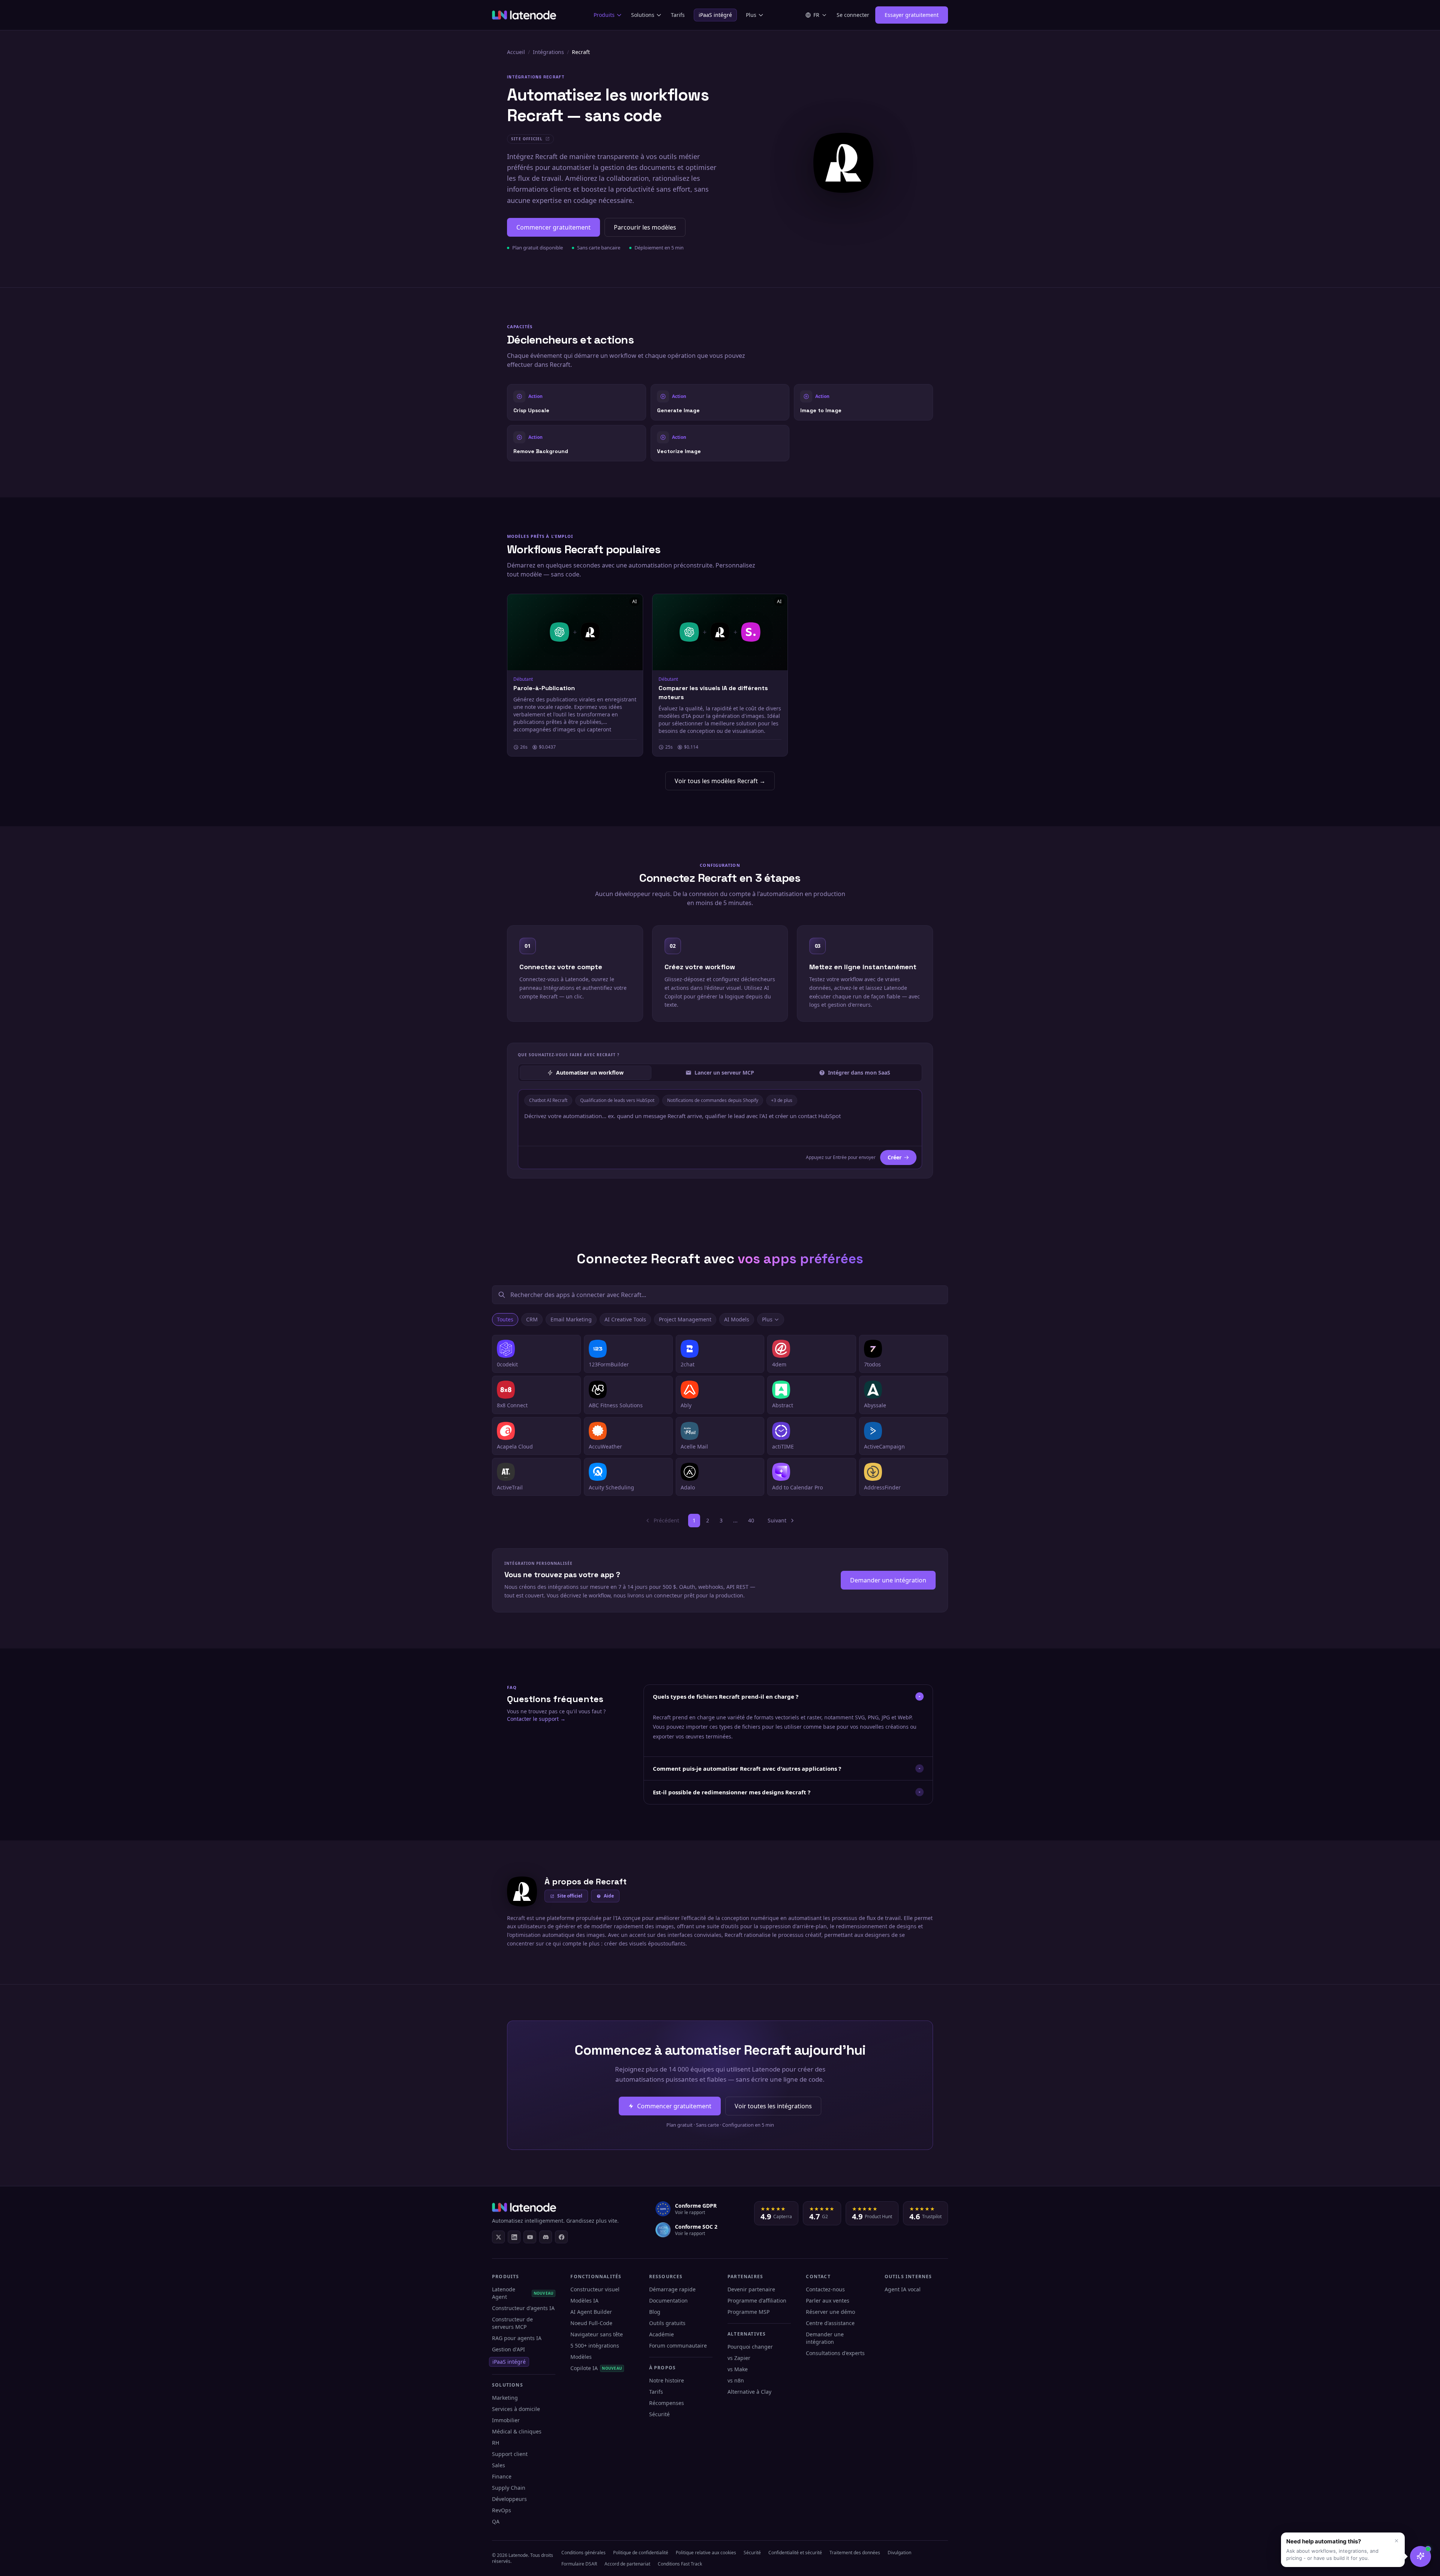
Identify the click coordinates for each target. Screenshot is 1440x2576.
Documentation (668, 2301)
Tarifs (678, 15)
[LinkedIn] (514, 2237)
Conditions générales (583, 2553)
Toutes (505, 1319)
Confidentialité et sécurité (795, 2553)
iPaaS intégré (715, 15)
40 (751, 1520)
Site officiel (570, 1896)
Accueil (516, 52)
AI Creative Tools (625, 1319)
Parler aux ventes (828, 2301)
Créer (895, 1157)
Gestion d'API (508, 2349)
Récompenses (667, 2403)
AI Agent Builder (591, 2312)
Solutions (643, 15)
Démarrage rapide (672, 2289)
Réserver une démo (830, 2312)
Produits (604, 15)
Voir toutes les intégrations (773, 2106)
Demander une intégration (888, 1580)
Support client (510, 2454)
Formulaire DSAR (579, 2564)
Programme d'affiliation (757, 2301)
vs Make (738, 2369)
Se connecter (853, 15)
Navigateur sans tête (597, 2334)
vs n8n (736, 2380)
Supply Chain (509, 2488)
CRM (532, 1319)
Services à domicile (516, 2409)
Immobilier (506, 2420)
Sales (499, 2465)
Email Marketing (571, 1319)
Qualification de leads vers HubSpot (617, 1100)
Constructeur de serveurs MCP (512, 2323)
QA (496, 2521)
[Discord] (546, 2237)
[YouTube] (530, 2237)
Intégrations (548, 52)
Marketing (505, 2398)
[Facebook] (561, 2237)
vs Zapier (739, 2358)
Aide (609, 1896)
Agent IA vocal (903, 2289)
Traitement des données (855, 2553)
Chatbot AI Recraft (548, 1100)
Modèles (581, 2357)
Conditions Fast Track (680, 2564)
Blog (655, 2312)
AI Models (737, 1319)
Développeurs (509, 2499)
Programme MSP (748, 2312)
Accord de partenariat (627, 2564)
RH (496, 2443)
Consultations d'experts (835, 2353)
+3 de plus (782, 1100)
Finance (502, 2476)
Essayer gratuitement (912, 15)
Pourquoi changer (750, 2347)
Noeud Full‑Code (591, 2323)
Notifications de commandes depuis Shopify (713, 1100)
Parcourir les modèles (645, 227)
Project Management (685, 1319)
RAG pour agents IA (517, 2338)
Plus (751, 15)
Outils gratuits (667, 2323)
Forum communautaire (678, 2346)
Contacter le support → (536, 1719)
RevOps (502, 2510)
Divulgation (899, 2553)
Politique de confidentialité (641, 2553)
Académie (661, 2334)
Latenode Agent (523, 2293)
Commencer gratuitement (553, 227)
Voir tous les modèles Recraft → (720, 781)
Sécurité (659, 2414)
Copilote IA (596, 2368)
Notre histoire (667, 2380)
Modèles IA (584, 2301)
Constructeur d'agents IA (523, 2308)
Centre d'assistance (830, 2323)
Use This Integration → (577, 402)
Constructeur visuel (595, 2289)
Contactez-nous (825, 2289)
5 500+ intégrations (595, 2346)
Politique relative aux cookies (706, 2553)
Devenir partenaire (751, 2289)
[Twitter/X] (498, 2237)
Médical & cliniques (517, 2431)
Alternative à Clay (749, 2392)
